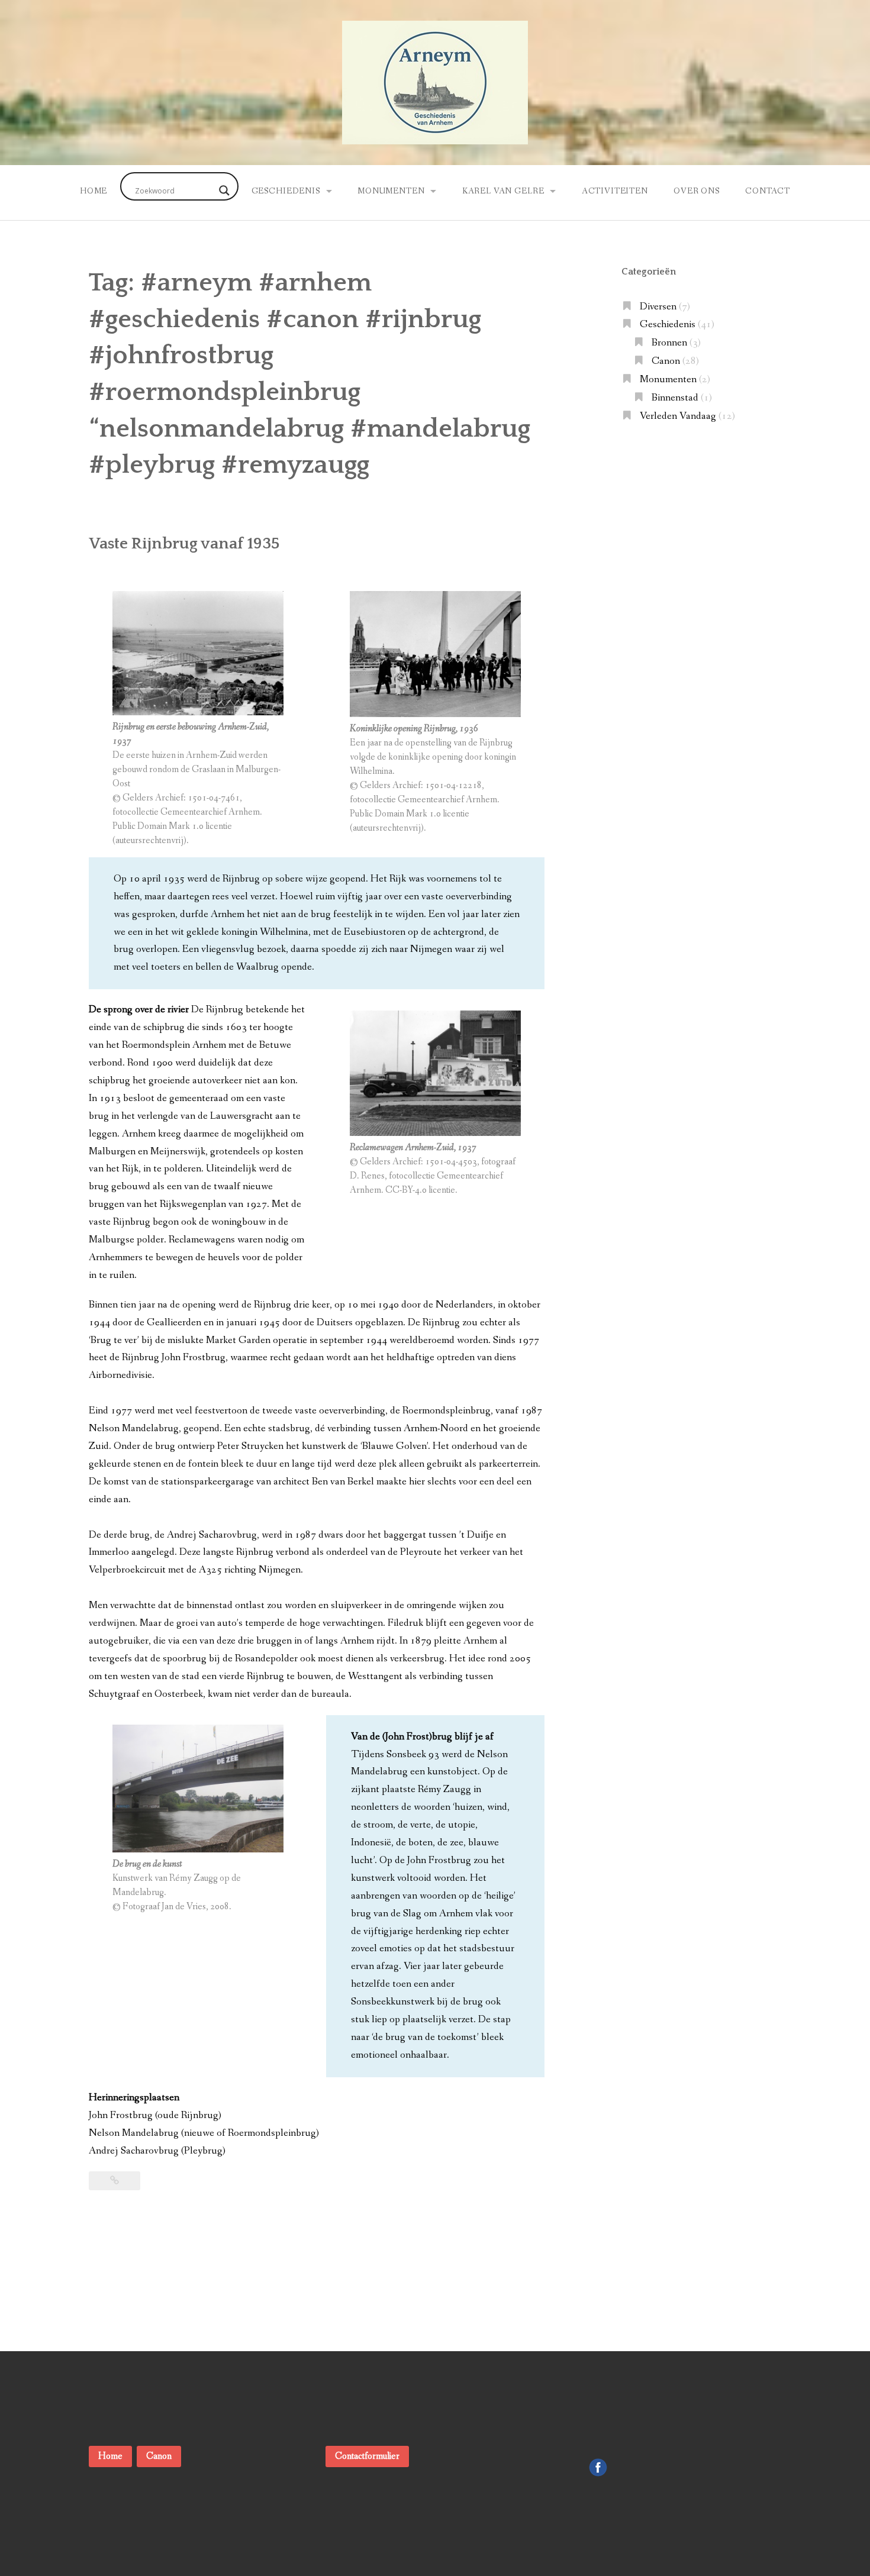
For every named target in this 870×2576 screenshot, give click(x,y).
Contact (768, 191)
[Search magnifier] (224, 191)
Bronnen (669, 343)
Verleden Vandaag (678, 416)
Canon (666, 361)
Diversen (658, 307)
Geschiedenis (286, 191)
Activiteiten (615, 191)
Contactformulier (367, 2456)
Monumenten (391, 191)
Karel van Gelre (503, 191)
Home (94, 191)
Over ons (697, 191)
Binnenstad (675, 398)
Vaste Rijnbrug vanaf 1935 (184, 544)
